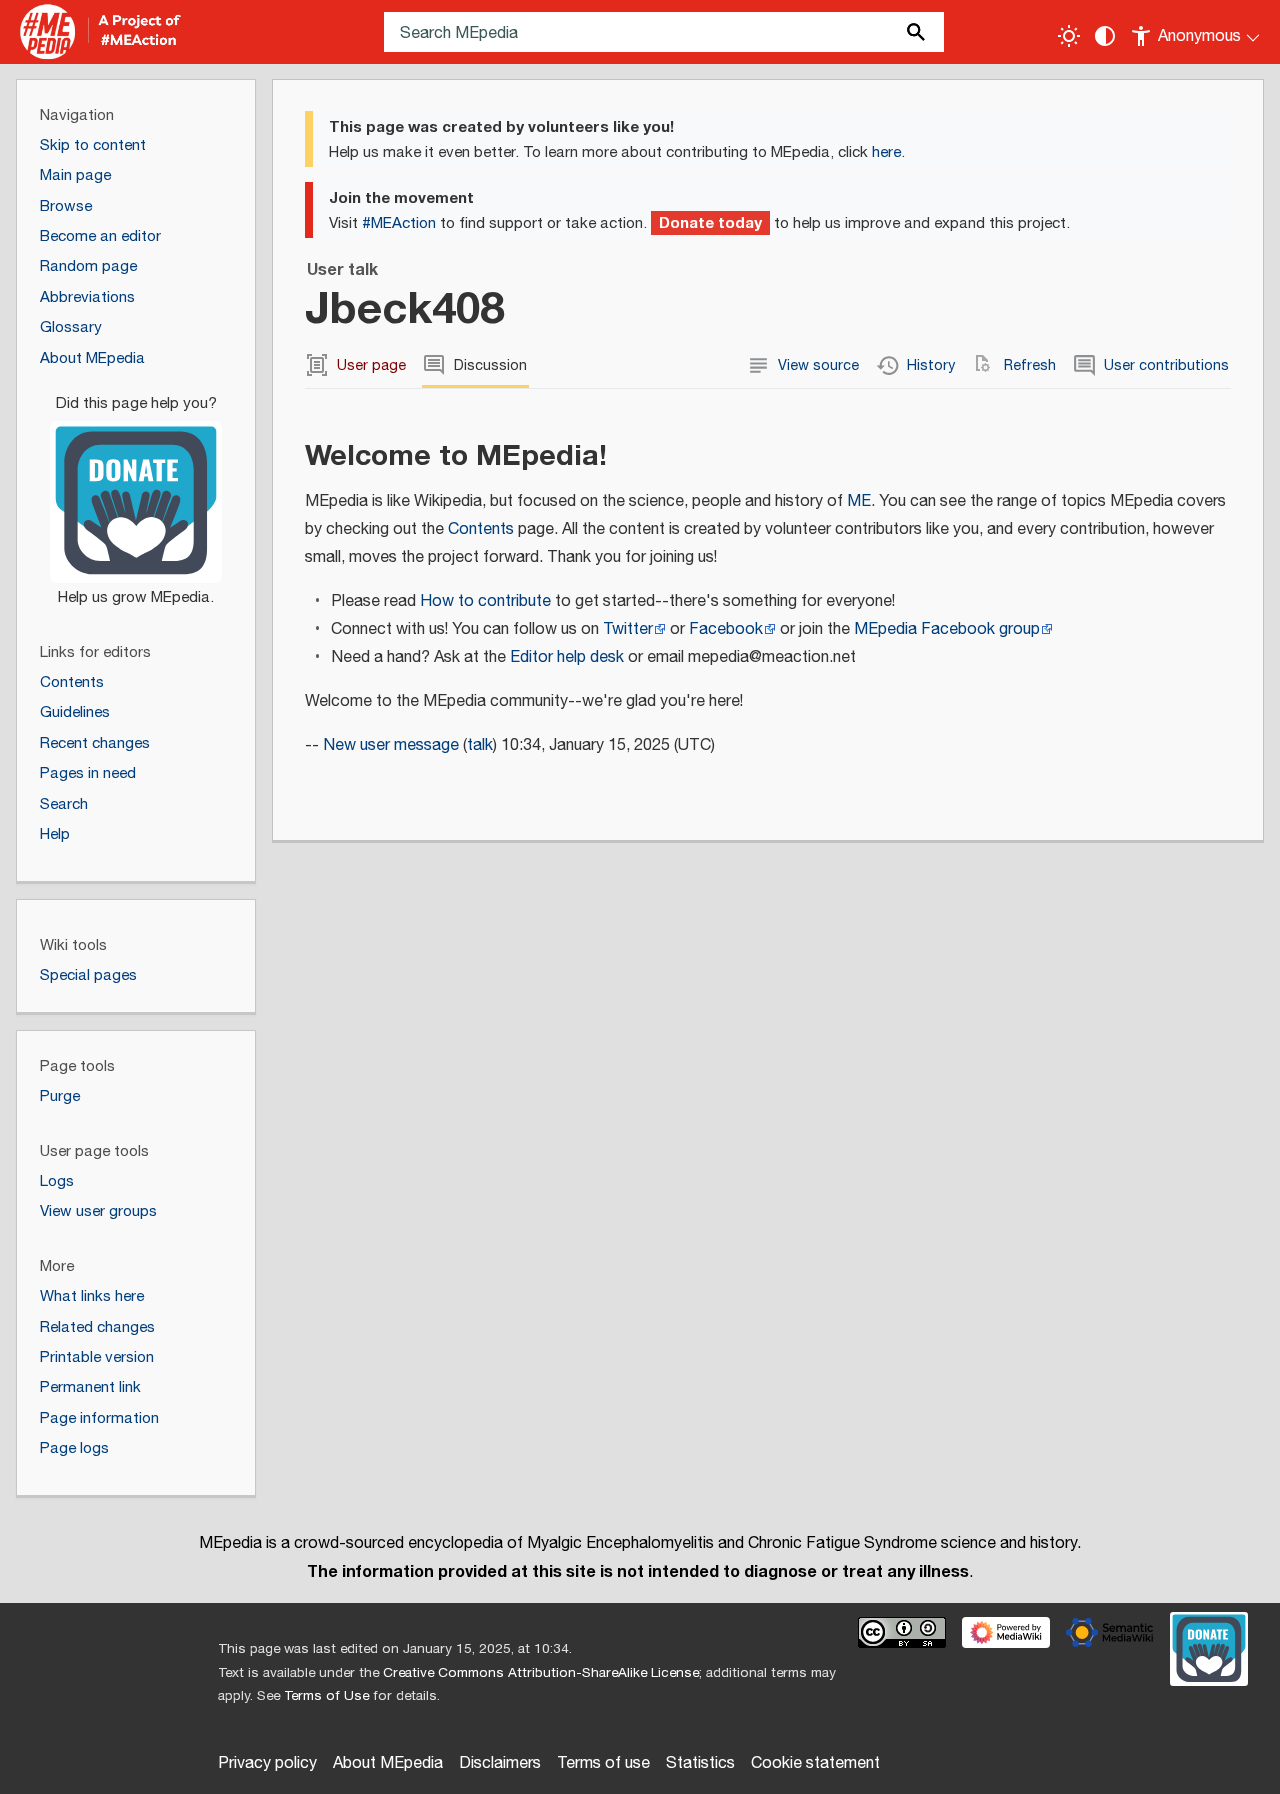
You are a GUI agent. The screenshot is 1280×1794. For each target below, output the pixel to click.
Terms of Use (326, 1696)
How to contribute (485, 601)
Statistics (700, 1763)
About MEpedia (388, 1763)
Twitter (628, 629)
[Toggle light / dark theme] (1069, 36)
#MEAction (399, 223)
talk (480, 745)
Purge (60, 1096)
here (886, 152)
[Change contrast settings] (1105, 36)
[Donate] (136, 492)
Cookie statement (815, 1763)
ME (859, 501)
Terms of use (603, 1763)
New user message (391, 745)
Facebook (726, 629)
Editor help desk (567, 657)
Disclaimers (500, 1763)
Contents (481, 529)
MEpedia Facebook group (947, 629)
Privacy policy (267, 1763)
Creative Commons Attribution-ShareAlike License (541, 1673)
